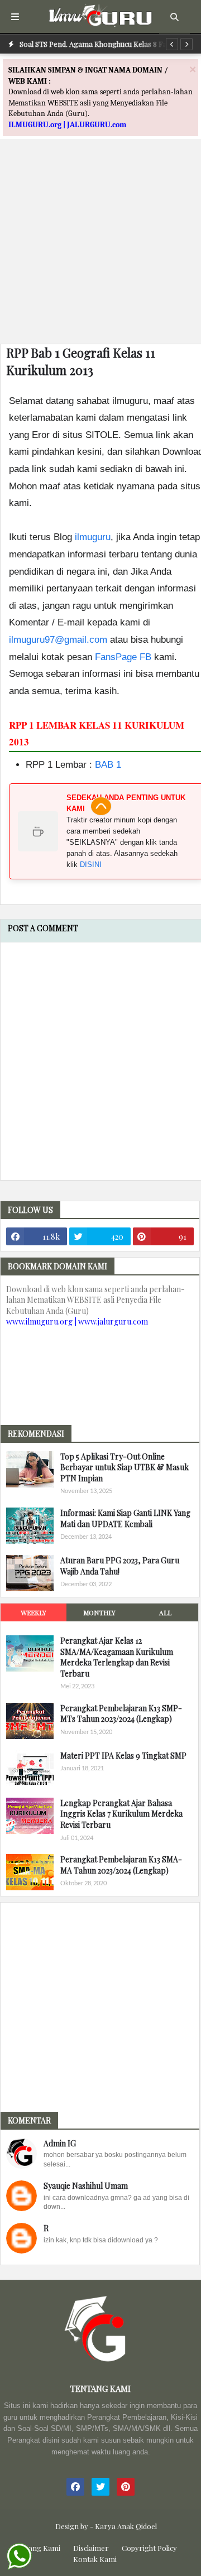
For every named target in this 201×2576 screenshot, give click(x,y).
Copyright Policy (149, 2548)
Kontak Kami (95, 2559)
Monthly (99, 1612)
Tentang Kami (37, 2548)
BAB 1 (108, 765)
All (165, 1612)
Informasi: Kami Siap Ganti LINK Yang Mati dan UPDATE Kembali (125, 1518)
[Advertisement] (100, 235)
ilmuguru (93, 537)
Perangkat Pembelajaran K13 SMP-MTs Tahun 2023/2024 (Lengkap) (121, 1714)
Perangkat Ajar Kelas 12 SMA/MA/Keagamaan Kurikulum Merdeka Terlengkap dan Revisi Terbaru (117, 1657)
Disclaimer (91, 2548)
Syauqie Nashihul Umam (86, 2186)
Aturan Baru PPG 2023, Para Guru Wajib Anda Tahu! (120, 1566)
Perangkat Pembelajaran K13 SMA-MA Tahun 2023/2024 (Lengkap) (121, 1865)
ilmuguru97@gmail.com (58, 640)
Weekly (33, 1612)
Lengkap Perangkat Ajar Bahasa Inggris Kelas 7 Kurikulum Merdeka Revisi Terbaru (121, 1814)
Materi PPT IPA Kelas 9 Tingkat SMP (123, 1756)
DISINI (91, 865)
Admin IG (60, 2143)
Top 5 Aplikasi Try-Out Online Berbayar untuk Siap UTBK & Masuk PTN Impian (125, 1467)
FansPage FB (123, 657)
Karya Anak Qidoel (126, 2526)
